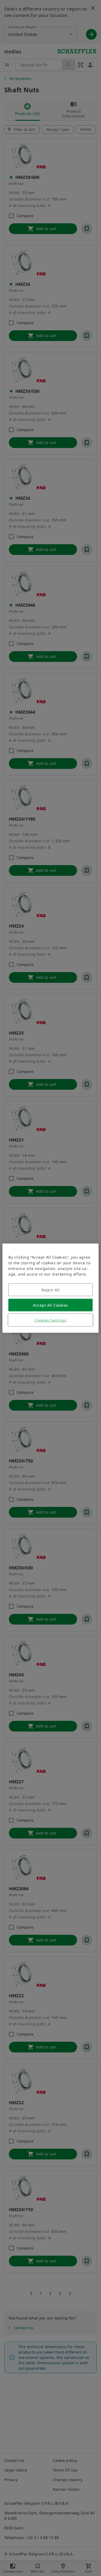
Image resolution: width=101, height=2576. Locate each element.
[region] (50, 1288)
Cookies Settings (50, 1320)
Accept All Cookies (50, 1305)
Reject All (51, 1290)
